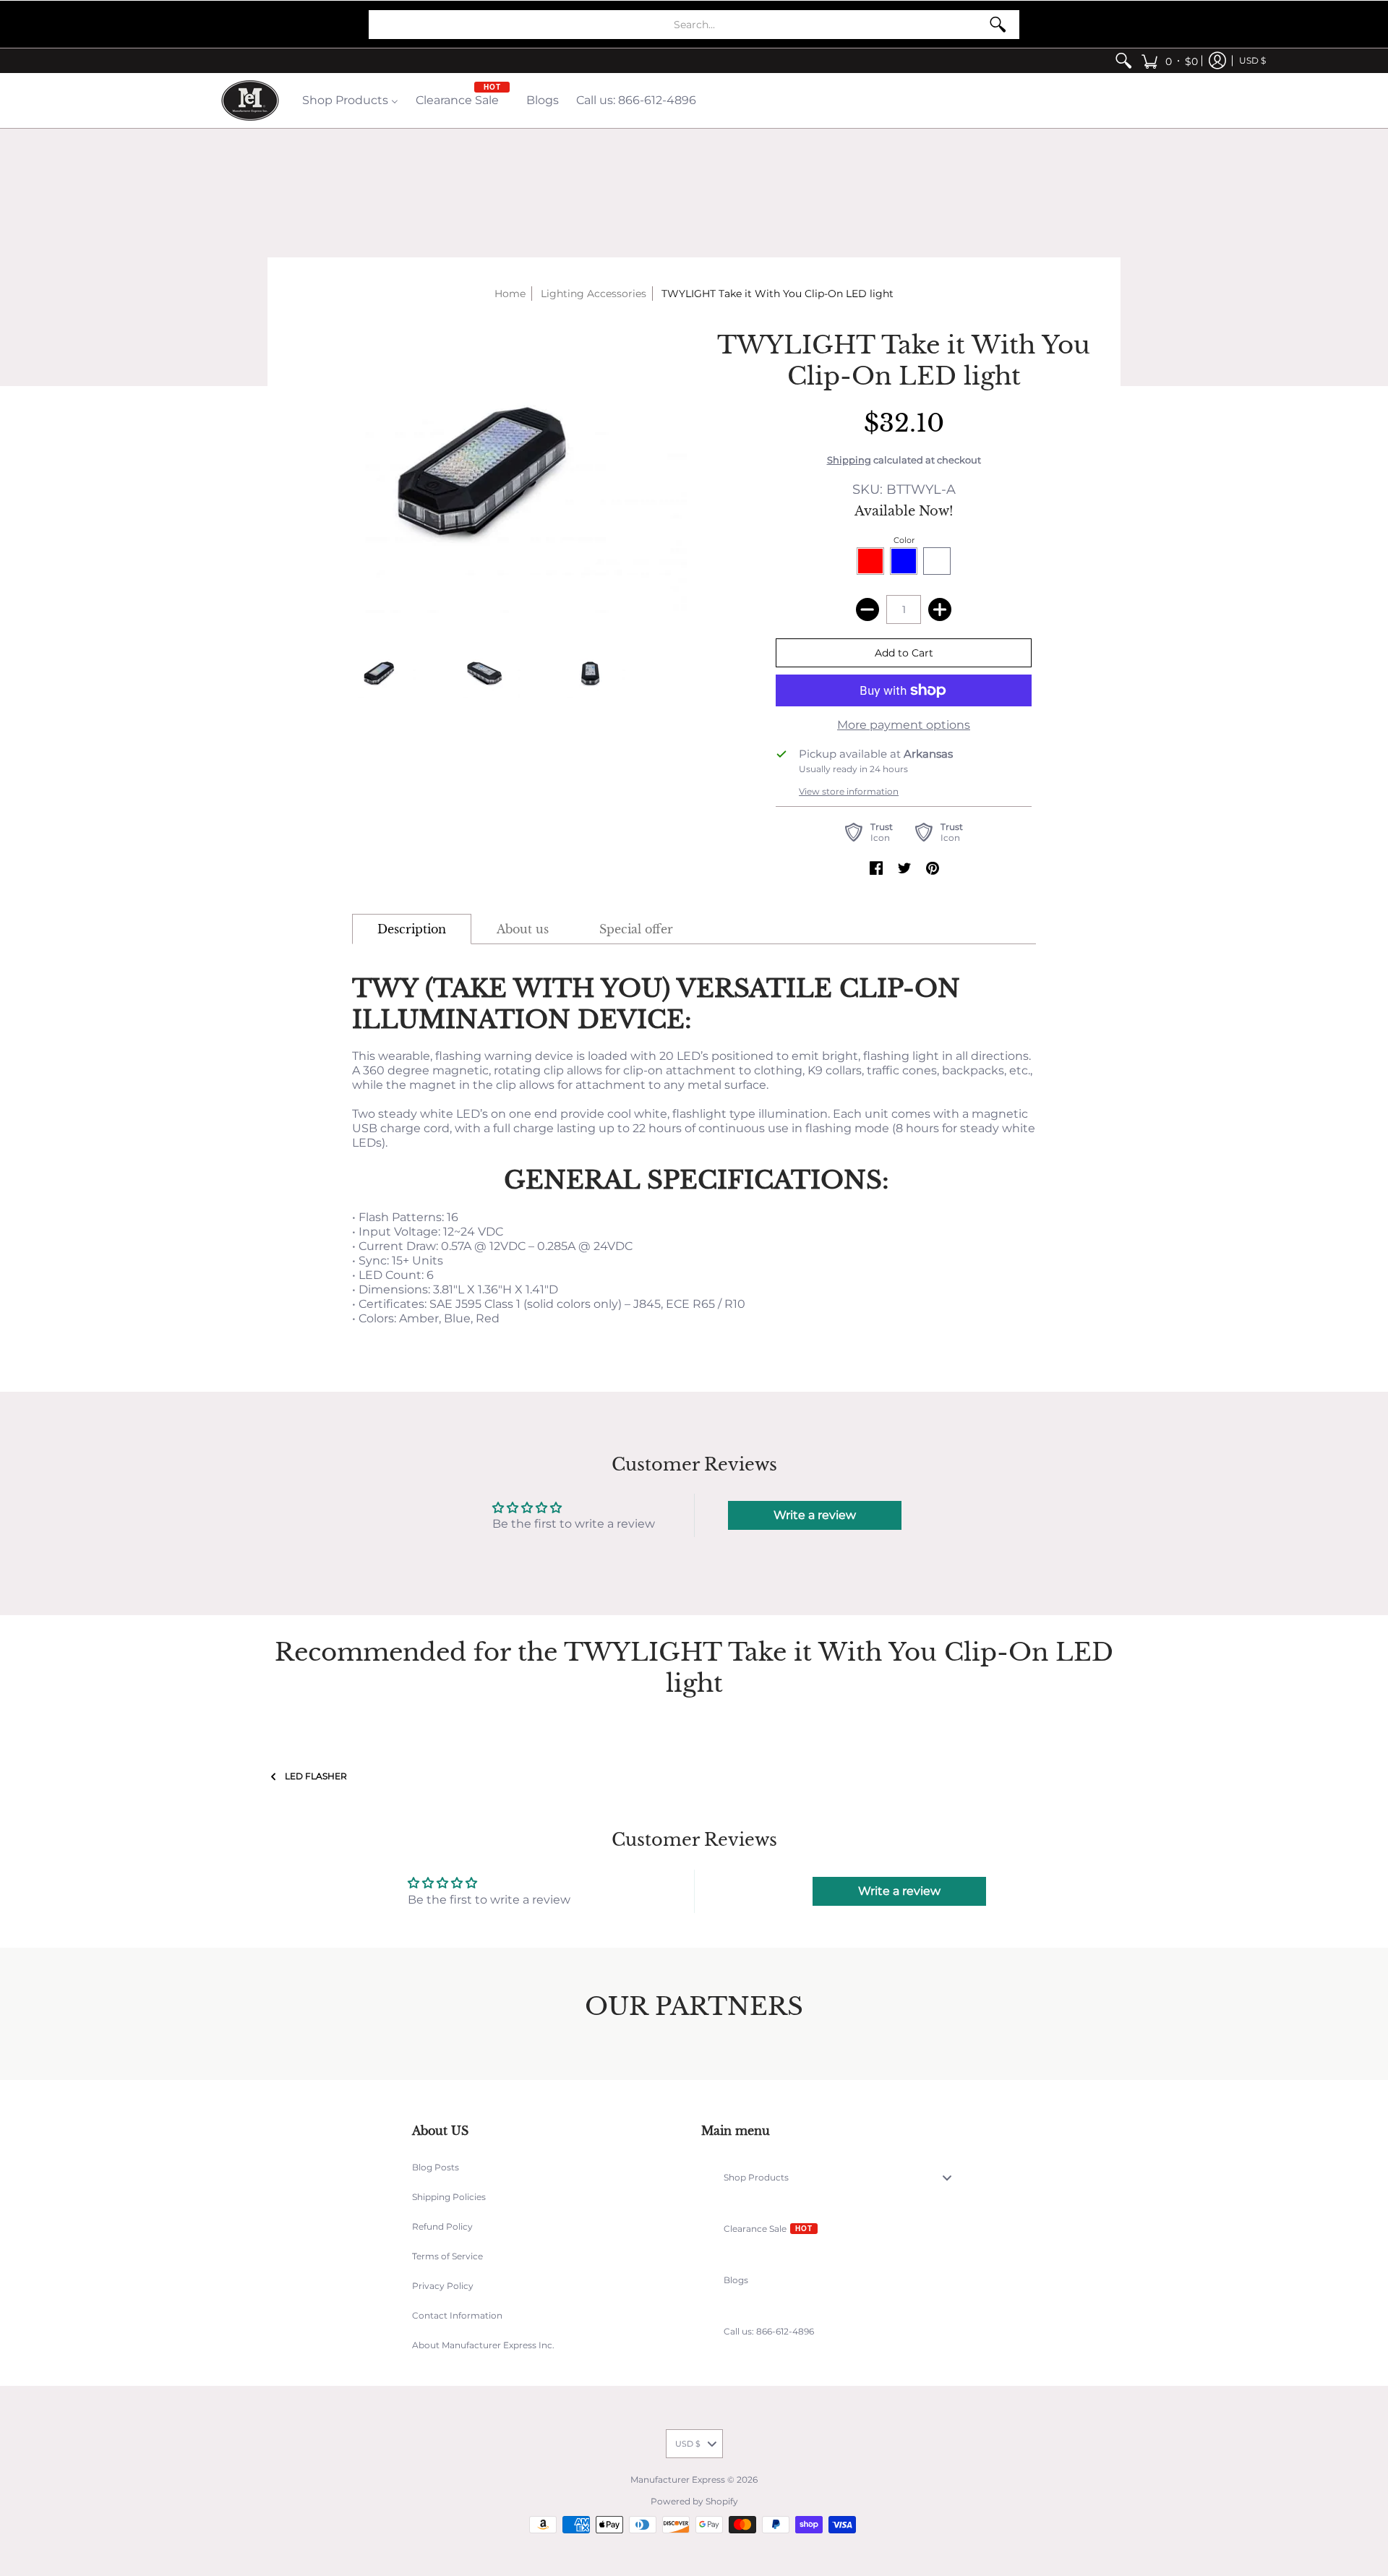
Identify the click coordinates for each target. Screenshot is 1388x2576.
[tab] (412, 929)
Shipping (849, 460)
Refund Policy (442, 2226)
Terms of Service (447, 2256)
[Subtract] (867, 609)
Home (510, 294)
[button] (1169, 61)
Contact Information (457, 2315)
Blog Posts (436, 2167)
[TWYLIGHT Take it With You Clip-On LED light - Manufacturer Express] (380, 673)
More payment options (904, 725)
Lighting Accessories (594, 294)
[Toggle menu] (951, 2177)
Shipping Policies (449, 2197)
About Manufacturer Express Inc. (483, 2345)
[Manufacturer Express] (250, 100)
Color (904, 540)
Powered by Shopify (694, 2501)
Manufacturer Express (678, 2479)
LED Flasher (316, 1776)
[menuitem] (1123, 61)
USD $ (1252, 60)
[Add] (940, 609)
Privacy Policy (443, 2286)
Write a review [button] (815, 1515)
